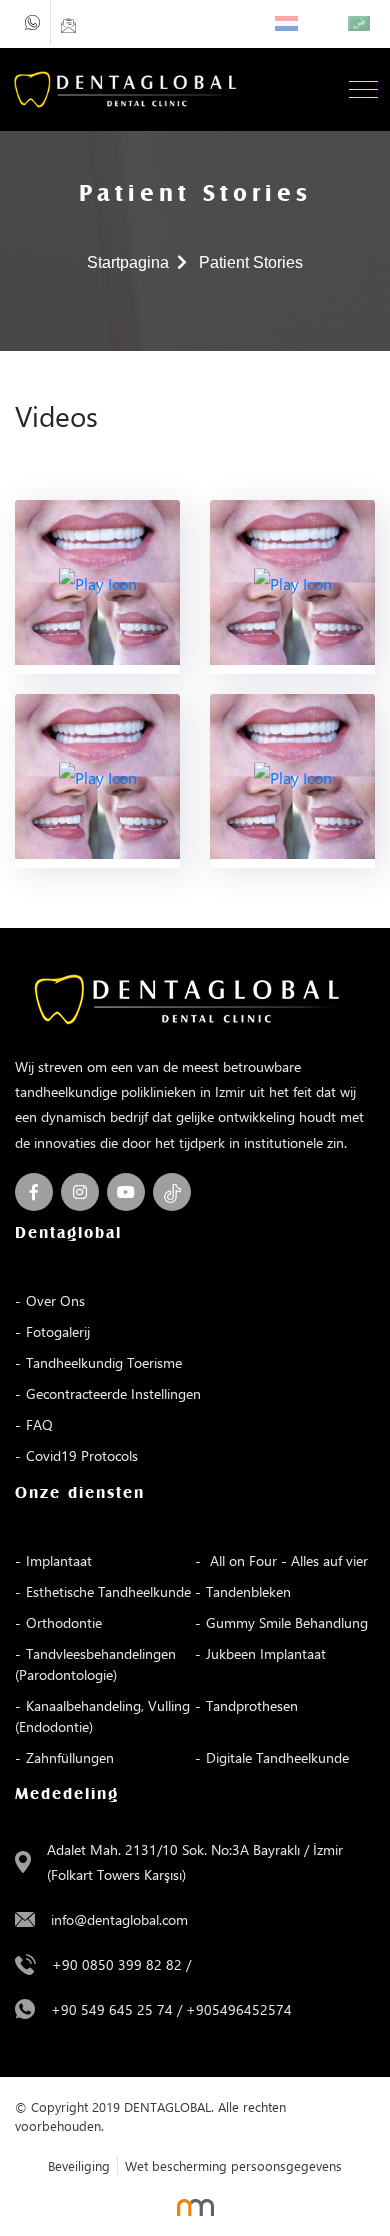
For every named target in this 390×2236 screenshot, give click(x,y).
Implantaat (59, 1560)
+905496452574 (239, 2009)
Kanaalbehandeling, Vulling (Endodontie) (102, 1716)
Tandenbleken (248, 1591)
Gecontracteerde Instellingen (113, 1393)
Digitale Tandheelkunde (277, 1757)
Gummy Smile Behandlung (287, 1622)
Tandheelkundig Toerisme (104, 1362)
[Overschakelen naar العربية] (359, 23)
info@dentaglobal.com (119, 1919)
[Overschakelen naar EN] (308, 23)
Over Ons (55, 1300)
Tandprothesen (252, 1705)
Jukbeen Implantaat (266, 1653)
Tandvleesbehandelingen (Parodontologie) (95, 1664)
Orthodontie (64, 1622)
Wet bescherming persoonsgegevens (233, 2165)
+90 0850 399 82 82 (117, 1964)
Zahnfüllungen (70, 1757)
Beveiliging (79, 2165)
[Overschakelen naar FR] (318, 23)
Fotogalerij (58, 1331)
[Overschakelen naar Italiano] (338, 23)
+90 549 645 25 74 (112, 2009)
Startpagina (128, 261)
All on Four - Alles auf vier (287, 1560)
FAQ (39, 1424)
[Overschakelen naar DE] (328, 23)
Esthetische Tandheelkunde (108, 1591)
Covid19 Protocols (82, 1455)
